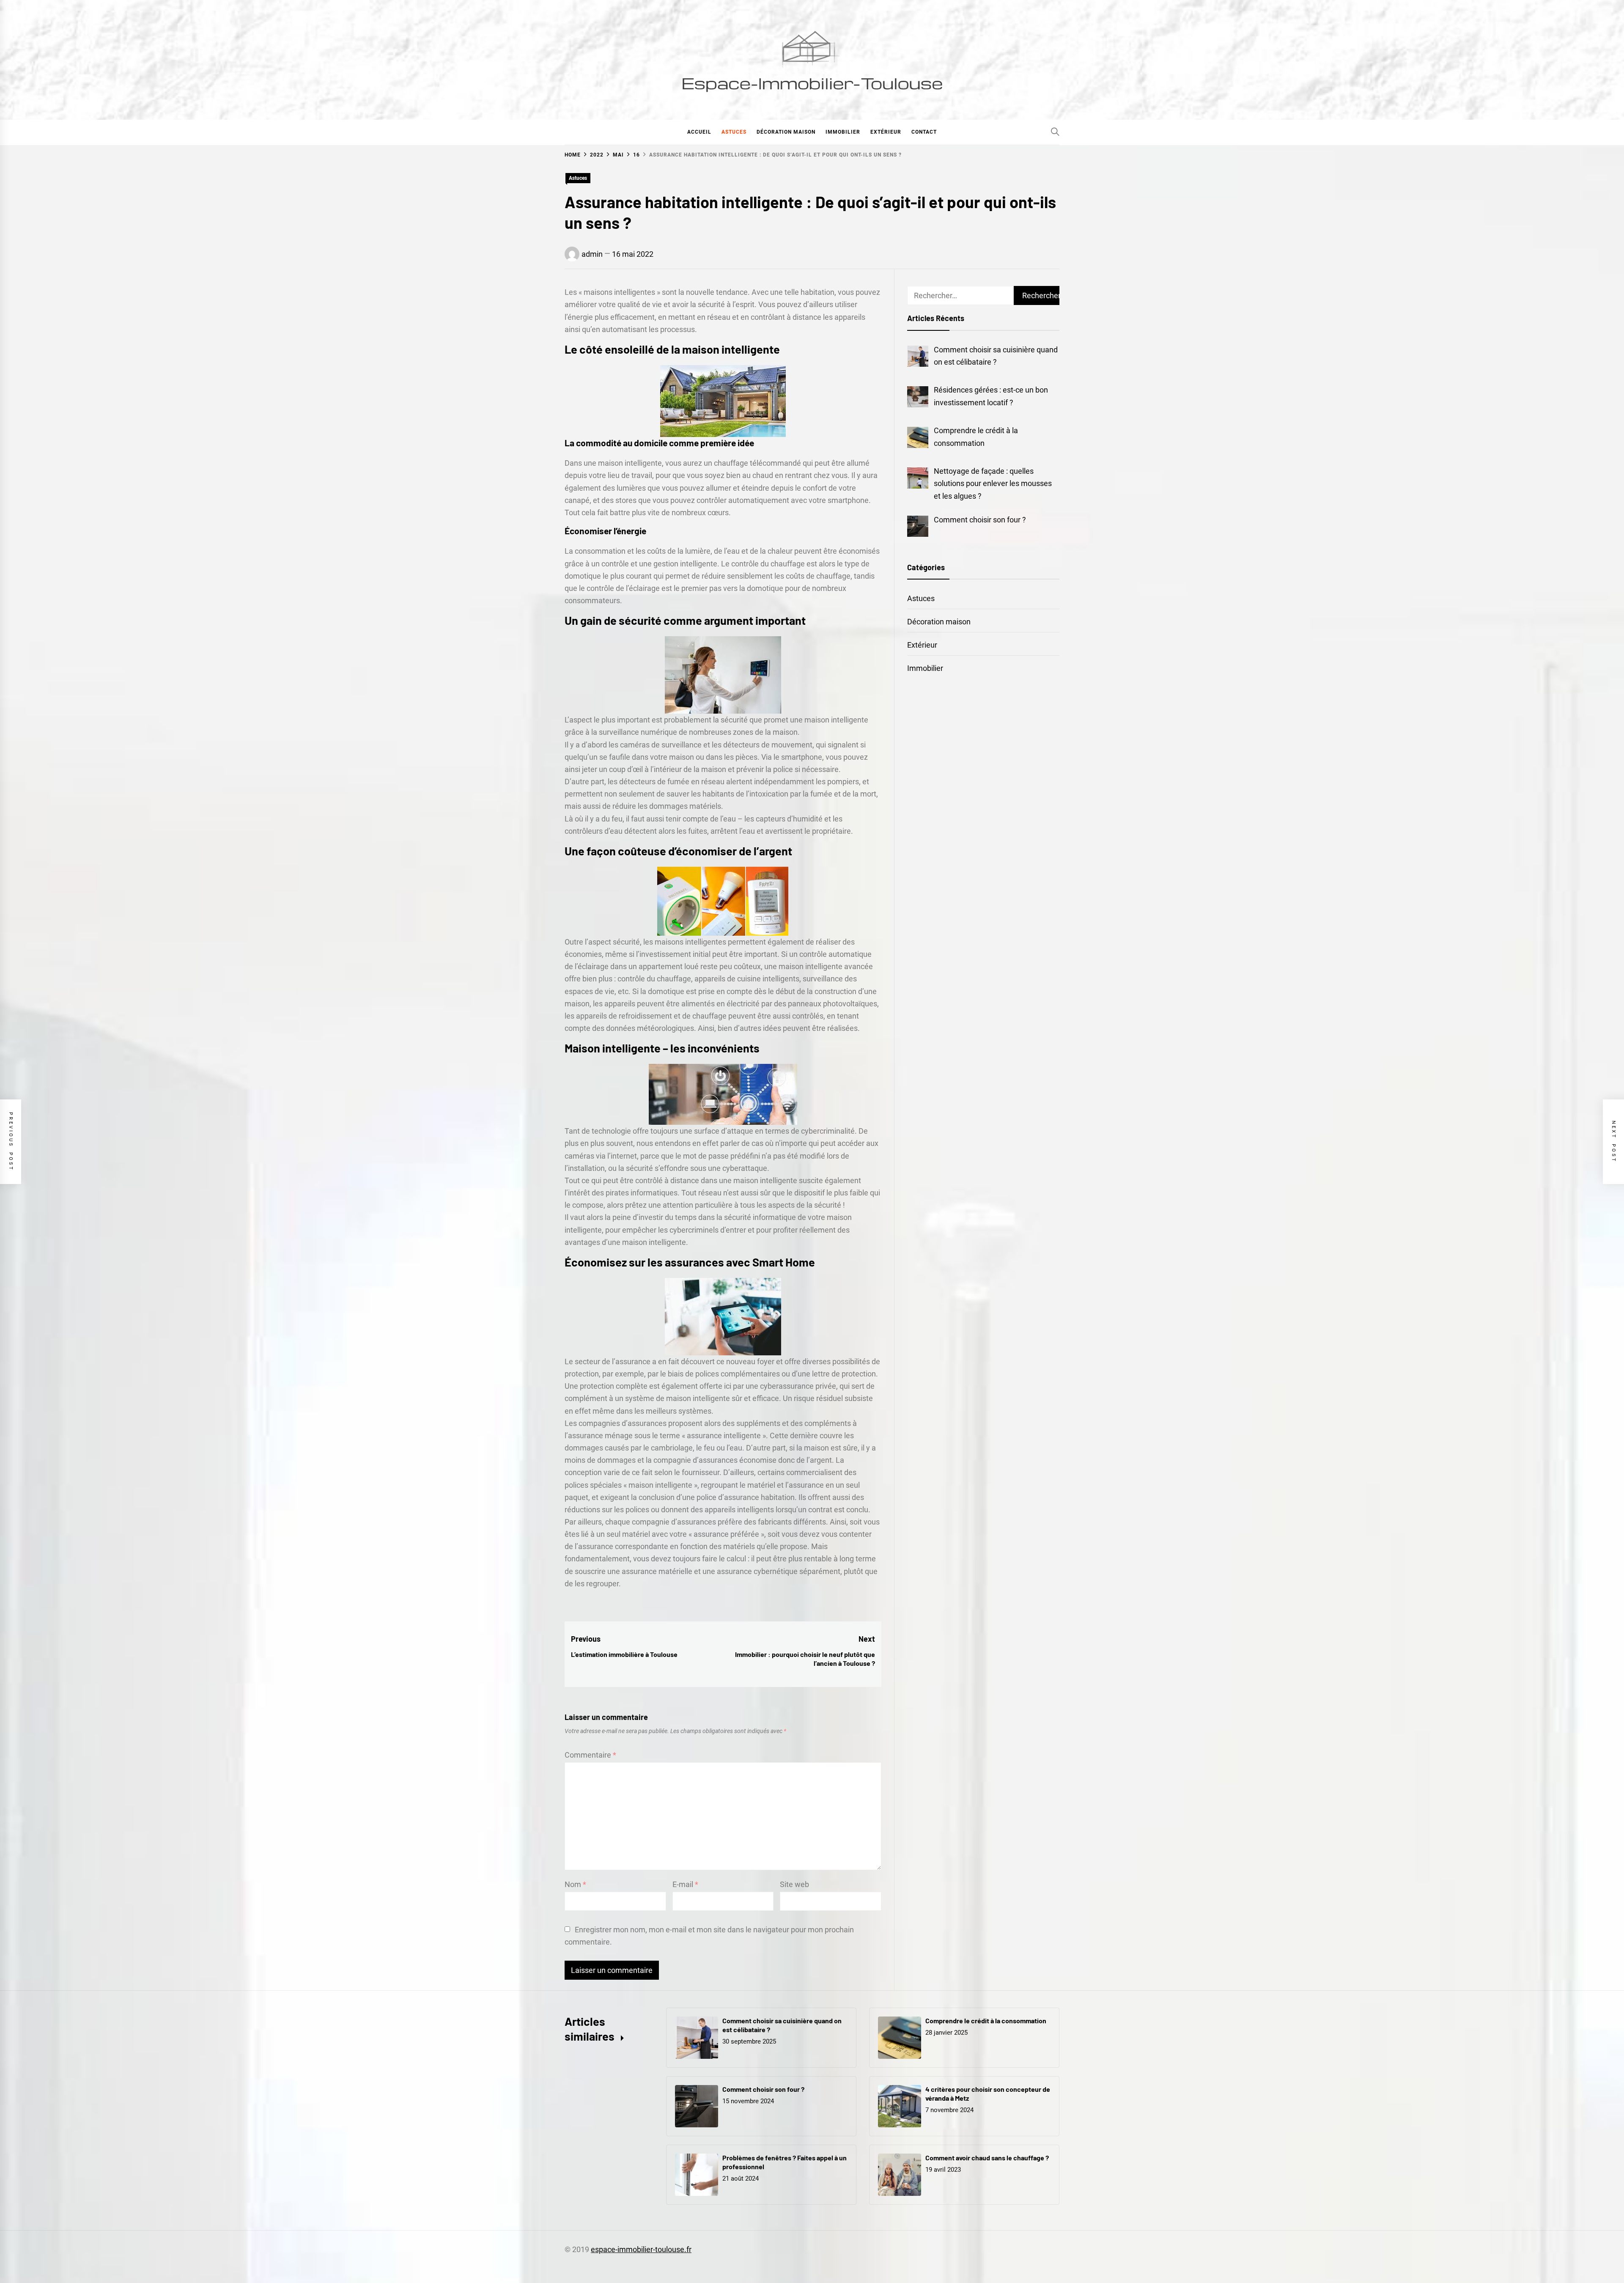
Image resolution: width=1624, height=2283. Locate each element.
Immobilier (843, 132)
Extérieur (886, 132)
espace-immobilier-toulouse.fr (641, 2249)
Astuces (734, 132)
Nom (575, 1884)
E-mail (685, 1884)
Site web (794, 1884)
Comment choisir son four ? (763, 2089)
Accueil (699, 132)
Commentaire (590, 1755)
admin (592, 254)
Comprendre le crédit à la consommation (986, 2021)
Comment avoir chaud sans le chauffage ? (987, 2158)
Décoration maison (786, 132)
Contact (924, 132)
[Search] (1055, 132)
